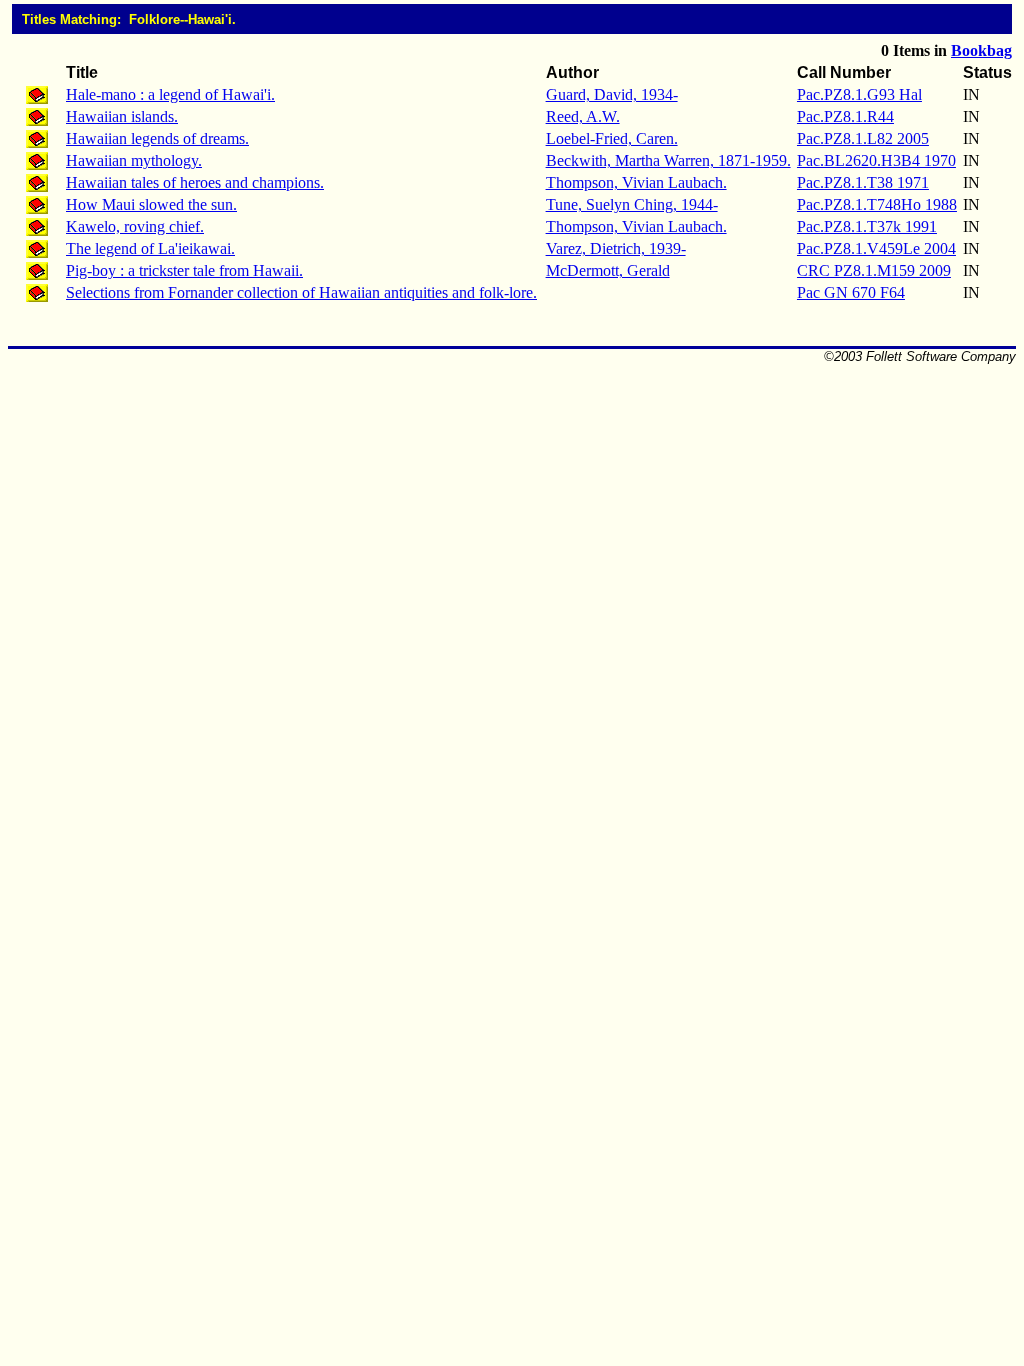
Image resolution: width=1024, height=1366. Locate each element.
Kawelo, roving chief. (135, 226)
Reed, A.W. (583, 116)
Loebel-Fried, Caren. (612, 138)
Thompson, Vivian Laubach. (636, 182)
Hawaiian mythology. (134, 160)
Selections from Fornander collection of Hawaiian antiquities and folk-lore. (301, 292)
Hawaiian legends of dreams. (157, 138)
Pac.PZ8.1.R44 (845, 116)
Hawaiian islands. (122, 116)
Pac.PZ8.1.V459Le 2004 (876, 248)
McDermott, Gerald (608, 270)
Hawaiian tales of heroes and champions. (195, 182)
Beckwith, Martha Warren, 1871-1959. (668, 160)
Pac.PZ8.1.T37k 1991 (867, 226)
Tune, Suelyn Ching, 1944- (632, 204)
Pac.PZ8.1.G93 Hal (859, 94)
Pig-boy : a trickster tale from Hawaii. (184, 270)
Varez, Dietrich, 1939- (616, 248)
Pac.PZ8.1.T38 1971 (863, 182)
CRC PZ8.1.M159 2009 (874, 270)
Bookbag (981, 50)
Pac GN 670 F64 (851, 292)
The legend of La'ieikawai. (150, 248)
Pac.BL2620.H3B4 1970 (876, 160)
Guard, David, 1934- (612, 94)
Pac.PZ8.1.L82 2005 (863, 138)
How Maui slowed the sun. (151, 204)
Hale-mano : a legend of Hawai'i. (170, 94)
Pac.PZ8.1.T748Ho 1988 (877, 204)
